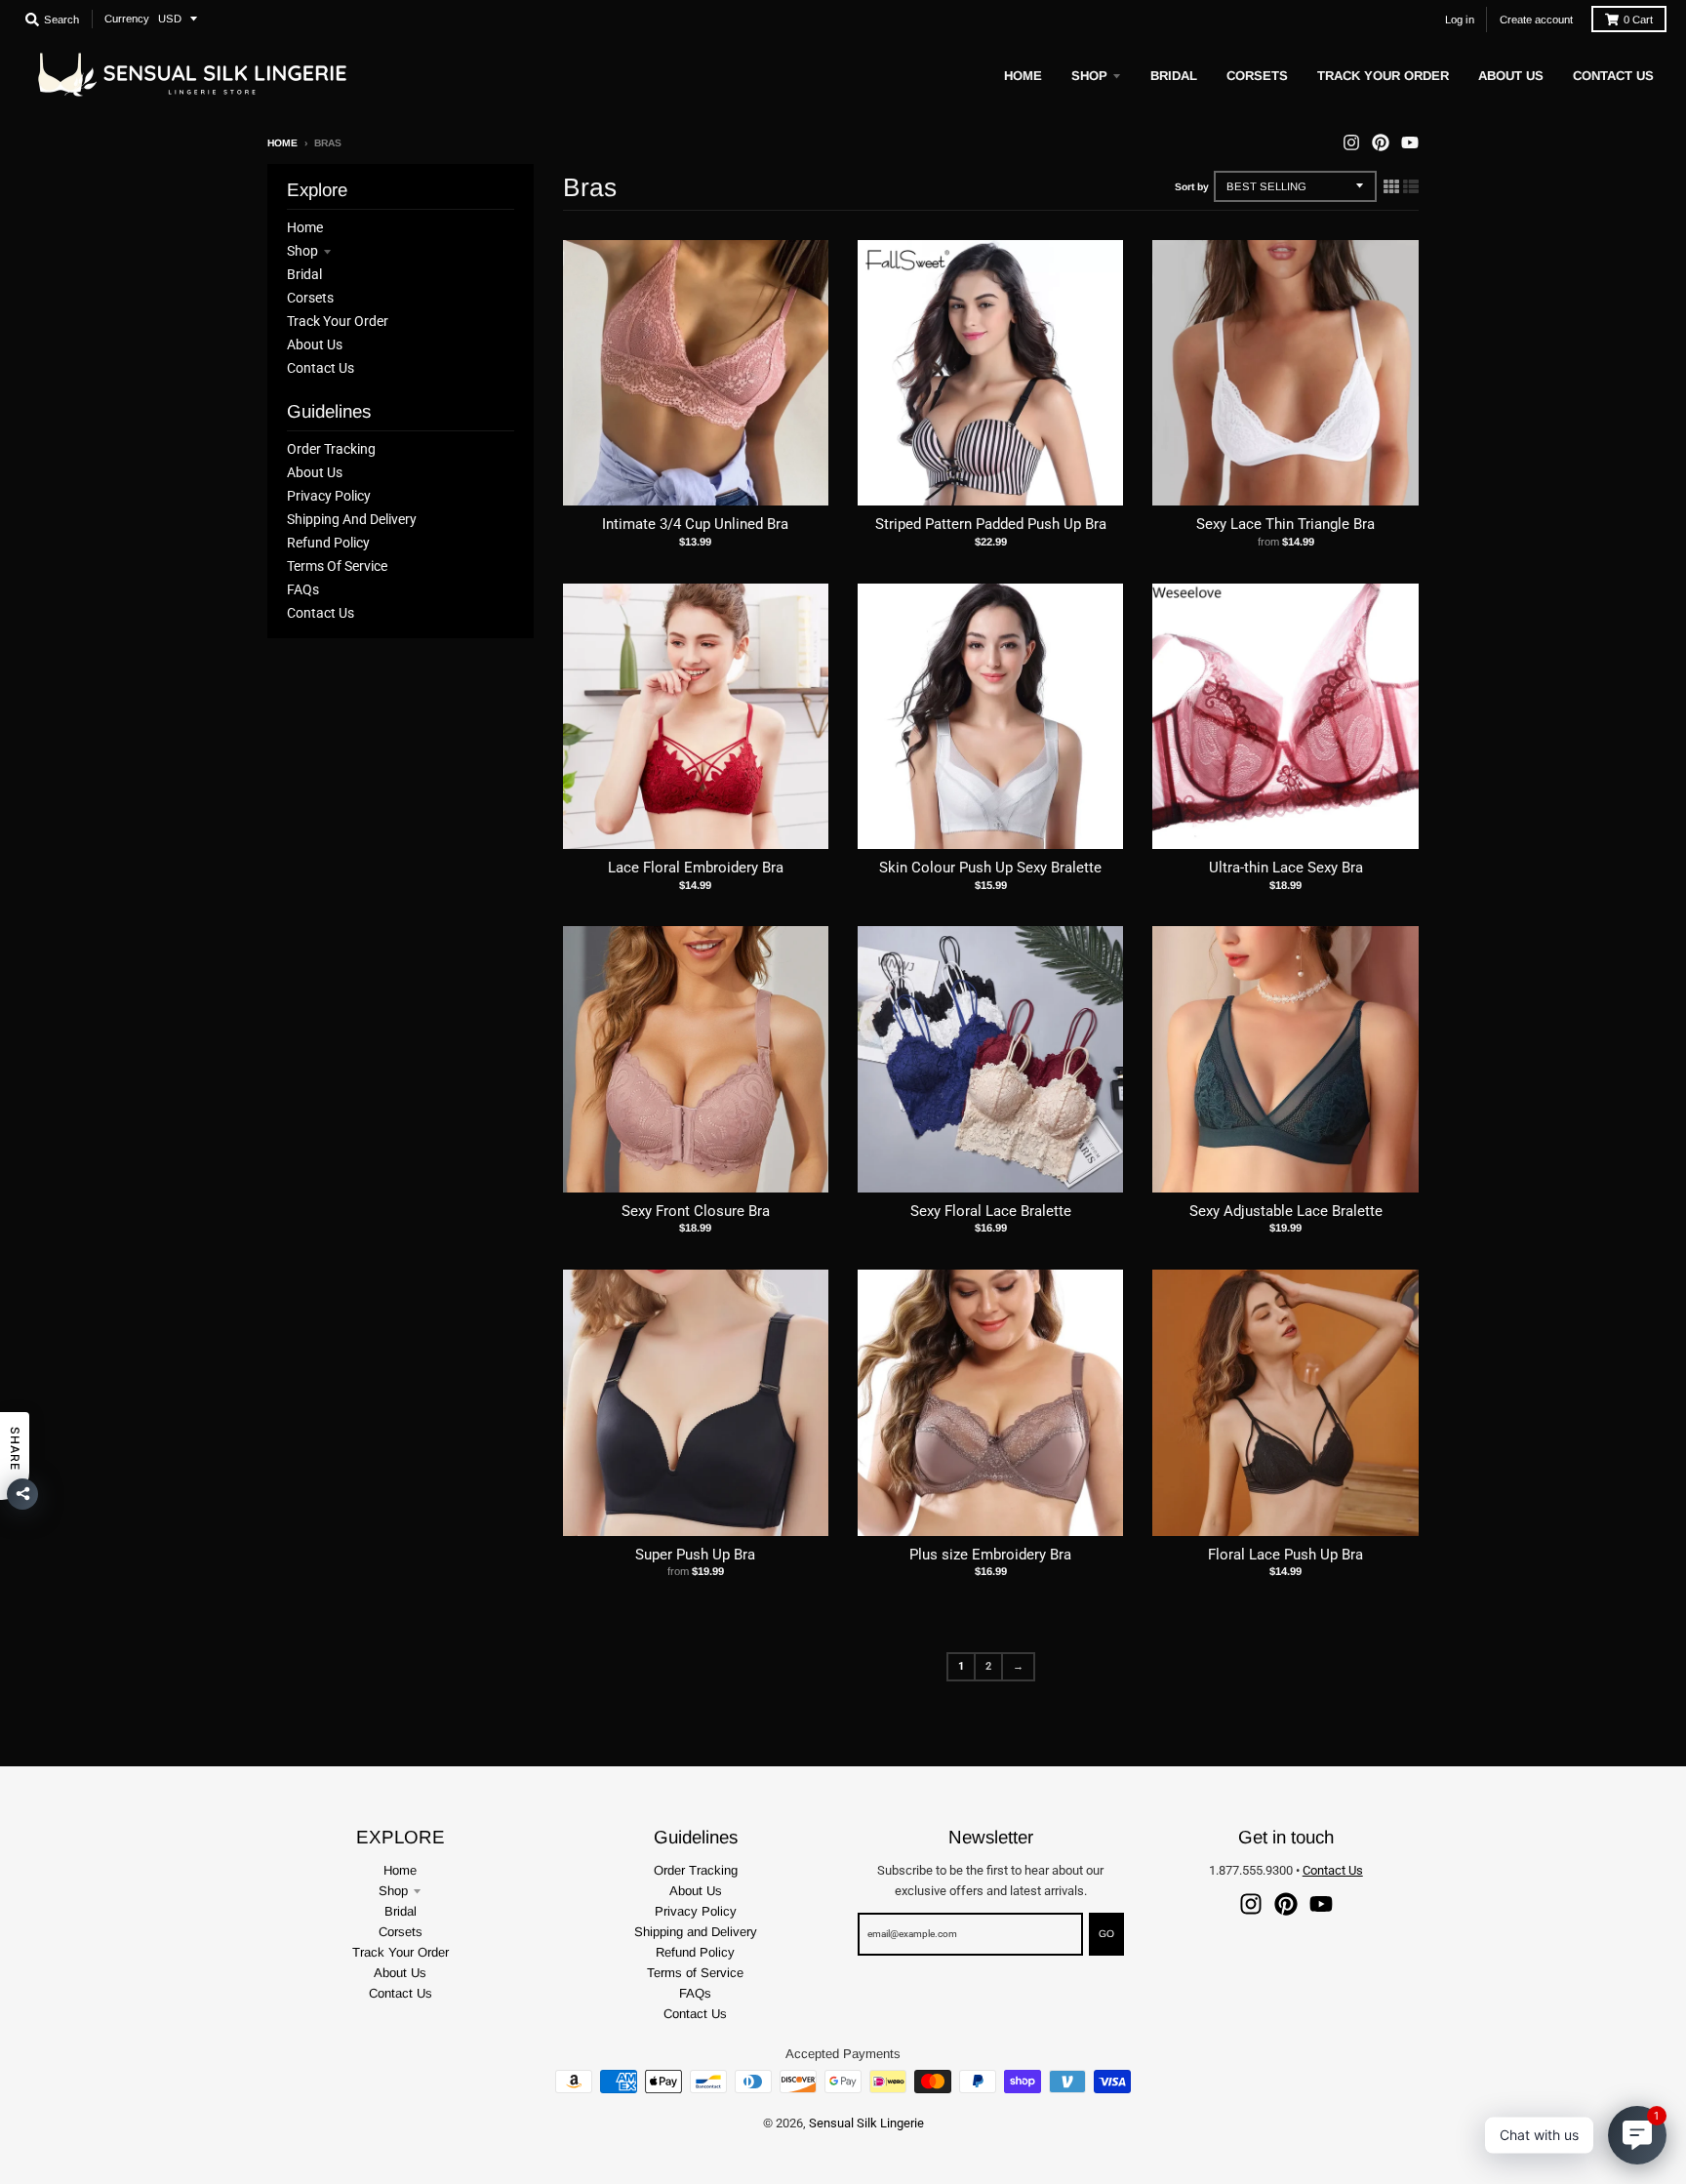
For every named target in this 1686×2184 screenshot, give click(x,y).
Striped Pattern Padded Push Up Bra (991, 524)
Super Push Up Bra (695, 1555)
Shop (302, 251)
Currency (127, 19)
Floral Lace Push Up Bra (1285, 1555)
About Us (315, 344)
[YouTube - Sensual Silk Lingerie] (1410, 142)
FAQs (303, 589)
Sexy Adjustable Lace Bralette (1286, 1211)
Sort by (1192, 187)
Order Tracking (331, 449)
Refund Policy (328, 543)
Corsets (310, 298)
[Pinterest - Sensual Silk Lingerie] (1381, 142)
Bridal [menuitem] (1174, 76)
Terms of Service (337, 566)
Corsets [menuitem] (1257, 76)
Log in (1460, 20)
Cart (1638, 20)
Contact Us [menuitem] (1613, 76)
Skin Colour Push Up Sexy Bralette (990, 868)
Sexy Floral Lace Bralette (991, 1211)
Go (1106, 1934)
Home (282, 143)
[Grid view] (1391, 186)
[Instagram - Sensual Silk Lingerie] (1351, 142)
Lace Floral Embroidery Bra (696, 868)
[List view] (1411, 186)
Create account (1536, 20)
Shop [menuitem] (1089, 76)
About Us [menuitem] (1511, 76)
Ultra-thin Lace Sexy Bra (1286, 868)
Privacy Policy (329, 496)
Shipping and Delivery (352, 519)
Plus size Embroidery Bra (990, 1555)
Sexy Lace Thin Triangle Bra (1285, 524)
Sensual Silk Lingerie (866, 2123)
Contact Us (321, 368)
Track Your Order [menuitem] (1383, 76)
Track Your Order (338, 321)
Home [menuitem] (1023, 76)
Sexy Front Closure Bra (696, 1211)
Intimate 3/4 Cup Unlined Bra (695, 524)
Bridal (304, 274)
